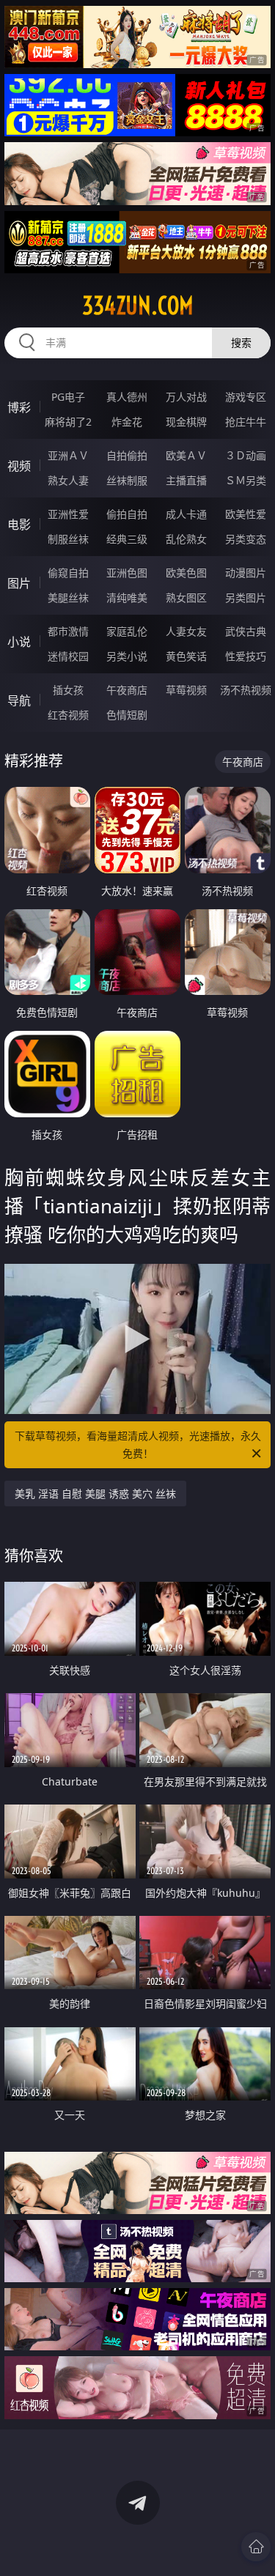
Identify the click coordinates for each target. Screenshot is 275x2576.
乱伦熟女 (186, 539)
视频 (19, 466)
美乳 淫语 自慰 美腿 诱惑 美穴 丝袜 (95, 1494)
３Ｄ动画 (246, 455)
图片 (19, 583)
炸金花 (127, 422)
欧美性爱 (246, 514)
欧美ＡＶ (186, 455)
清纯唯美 (127, 597)
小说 (19, 642)
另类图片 (246, 597)
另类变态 (246, 539)
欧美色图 (186, 573)
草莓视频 (186, 690)
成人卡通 (186, 514)
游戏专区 (246, 397)
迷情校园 (68, 656)
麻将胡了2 (68, 422)
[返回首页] (256, 2547)
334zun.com (138, 306)
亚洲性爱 (68, 514)
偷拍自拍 (127, 514)
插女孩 (68, 690)
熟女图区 (186, 597)
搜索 (241, 343)
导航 (19, 700)
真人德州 (127, 397)
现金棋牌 (186, 422)
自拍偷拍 (127, 455)
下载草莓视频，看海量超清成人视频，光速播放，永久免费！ (138, 1444)
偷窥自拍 (68, 573)
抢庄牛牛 (246, 422)
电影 (19, 525)
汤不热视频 (246, 690)
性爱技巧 (246, 656)
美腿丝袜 (68, 597)
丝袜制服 (127, 480)
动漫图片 (246, 573)
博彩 (19, 407)
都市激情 (68, 631)
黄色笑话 (186, 656)
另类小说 (127, 656)
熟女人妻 (68, 480)
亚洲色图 (127, 573)
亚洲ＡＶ (68, 455)
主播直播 (186, 480)
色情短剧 (127, 715)
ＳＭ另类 (246, 480)
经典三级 (127, 539)
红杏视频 (68, 715)
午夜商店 (127, 690)
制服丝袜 (68, 539)
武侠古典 (246, 631)
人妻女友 (186, 631)
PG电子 (68, 397)
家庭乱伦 (127, 631)
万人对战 (186, 397)
